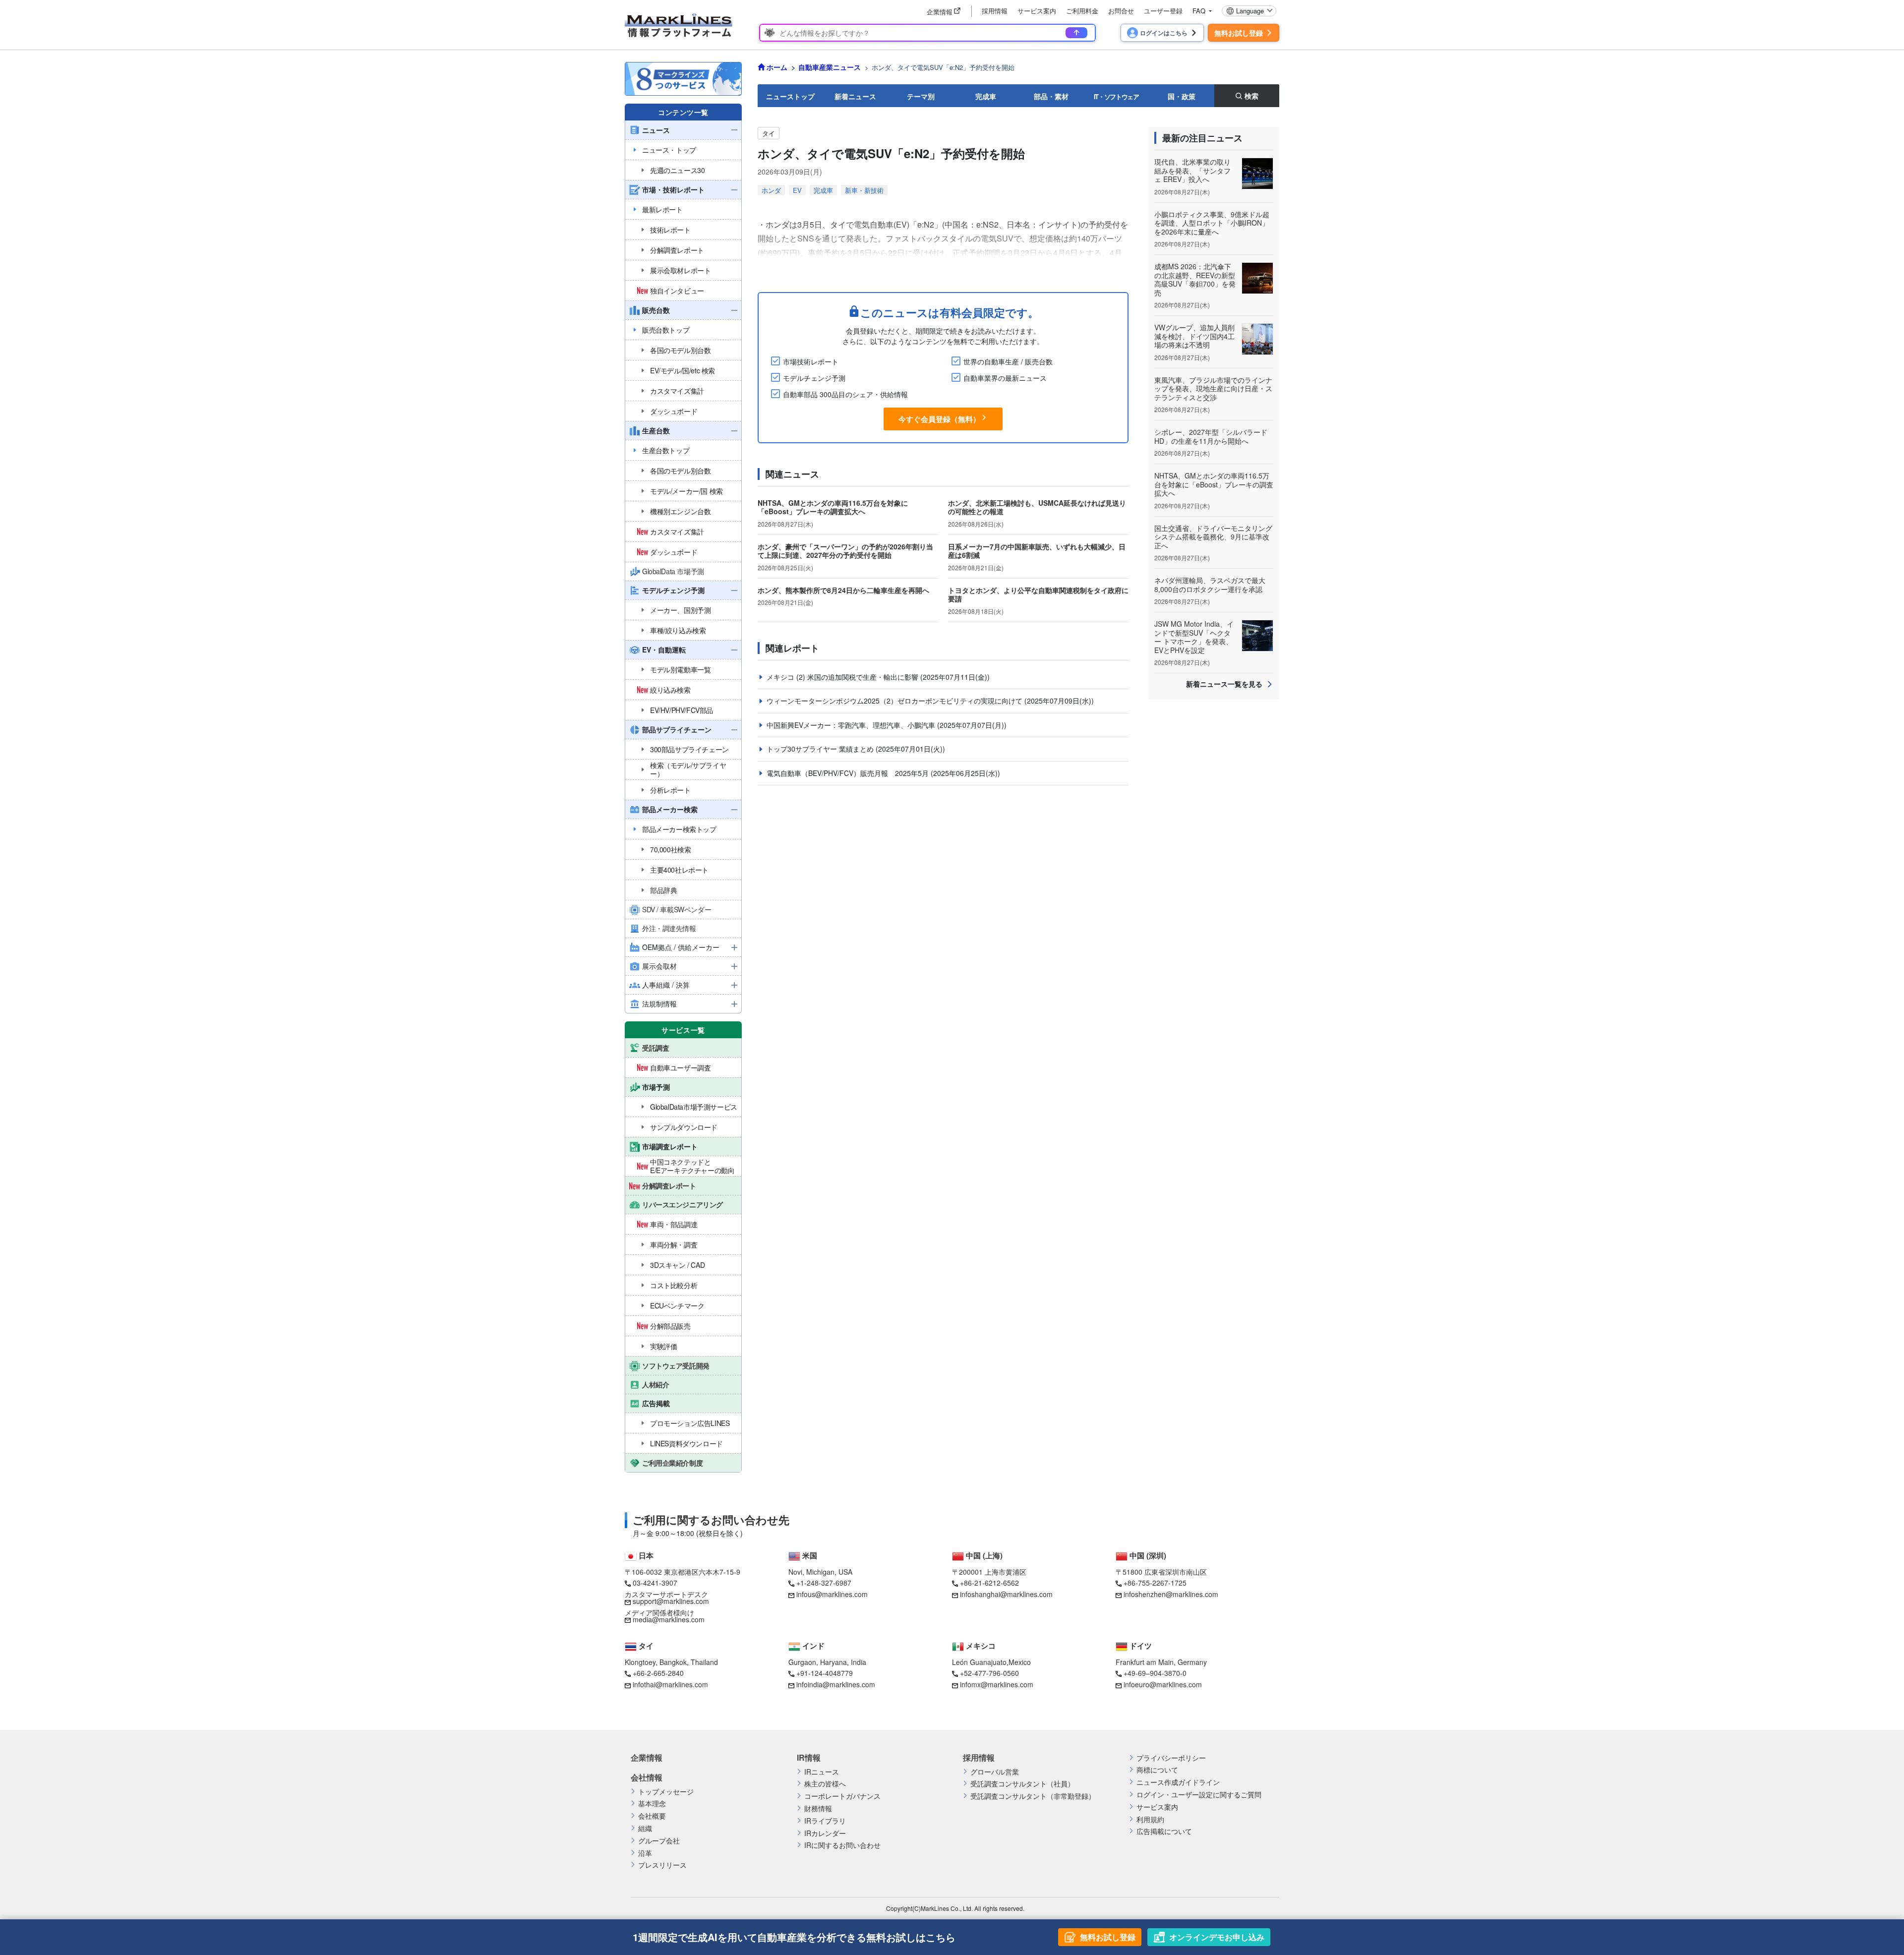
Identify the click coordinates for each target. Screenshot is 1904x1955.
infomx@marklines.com (997, 1684)
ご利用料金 (1082, 11)
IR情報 (809, 1758)
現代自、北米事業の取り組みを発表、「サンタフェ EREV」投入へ (1192, 170)
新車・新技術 (864, 190)
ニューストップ (790, 96)
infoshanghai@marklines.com (1006, 1594)
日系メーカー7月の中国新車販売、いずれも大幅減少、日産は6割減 (1037, 551)
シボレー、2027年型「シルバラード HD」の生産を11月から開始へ (1211, 436)
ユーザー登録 (1163, 11)
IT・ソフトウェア (1116, 96)
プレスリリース (662, 1865)
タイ (769, 133)
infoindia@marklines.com (836, 1684)
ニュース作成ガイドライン (1178, 1782)
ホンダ (771, 190)
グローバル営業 (995, 1772)
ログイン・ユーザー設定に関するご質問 (1199, 1795)
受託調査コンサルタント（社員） (1022, 1784)
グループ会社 (659, 1841)
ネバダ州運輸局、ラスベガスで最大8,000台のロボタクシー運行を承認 (1210, 585)
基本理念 (652, 1804)
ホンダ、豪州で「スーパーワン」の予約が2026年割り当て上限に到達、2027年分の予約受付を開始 (845, 551)
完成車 (986, 96)
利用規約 (1150, 1819)
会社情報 (647, 1777)
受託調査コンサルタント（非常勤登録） (1033, 1796)
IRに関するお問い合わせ (842, 1845)
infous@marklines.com (832, 1594)
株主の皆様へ (825, 1784)
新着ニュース (855, 96)
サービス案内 (1037, 11)
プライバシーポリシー (1171, 1758)
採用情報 (995, 11)
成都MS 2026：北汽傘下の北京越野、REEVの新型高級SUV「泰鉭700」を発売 (1195, 279)
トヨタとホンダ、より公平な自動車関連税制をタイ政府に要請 (1038, 594)
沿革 (645, 1853)
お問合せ (1121, 11)
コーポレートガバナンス (842, 1796)
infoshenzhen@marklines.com (1171, 1594)
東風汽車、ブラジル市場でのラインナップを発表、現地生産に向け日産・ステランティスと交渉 (1213, 388)
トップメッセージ (666, 1792)
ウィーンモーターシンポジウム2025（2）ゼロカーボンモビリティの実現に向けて (895, 701)
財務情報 (818, 1808)
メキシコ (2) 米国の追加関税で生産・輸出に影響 (843, 677)
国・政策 (1182, 96)
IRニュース (822, 1772)
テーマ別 (921, 96)
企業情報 (647, 1758)
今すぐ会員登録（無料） (939, 419)
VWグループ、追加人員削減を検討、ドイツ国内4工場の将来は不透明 (1194, 336)
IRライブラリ (825, 1821)
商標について (1157, 1770)
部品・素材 (1051, 96)
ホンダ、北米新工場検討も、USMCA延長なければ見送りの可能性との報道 (1037, 507)
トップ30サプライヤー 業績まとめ (821, 749)
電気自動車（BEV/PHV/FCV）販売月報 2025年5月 (849, 773)
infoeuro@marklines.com (1163, 1684)
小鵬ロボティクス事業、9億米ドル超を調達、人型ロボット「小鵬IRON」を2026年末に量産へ (1212, 223)
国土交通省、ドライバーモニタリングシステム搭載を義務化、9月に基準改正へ (1213, 537)
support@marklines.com (671, 1601)
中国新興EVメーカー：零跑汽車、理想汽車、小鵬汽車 (852, 725)
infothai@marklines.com (670, 1684)
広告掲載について (1164, 1831)
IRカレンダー (825, 1833)
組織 (645, 1828)
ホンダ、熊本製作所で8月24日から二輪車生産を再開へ (843, 590)
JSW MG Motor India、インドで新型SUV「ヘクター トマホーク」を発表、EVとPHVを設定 (1194, 637)
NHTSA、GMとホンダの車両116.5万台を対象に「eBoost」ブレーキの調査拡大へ (833, 507)
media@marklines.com (669, 1619)
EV (797, 190)
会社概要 (652, 1816)
